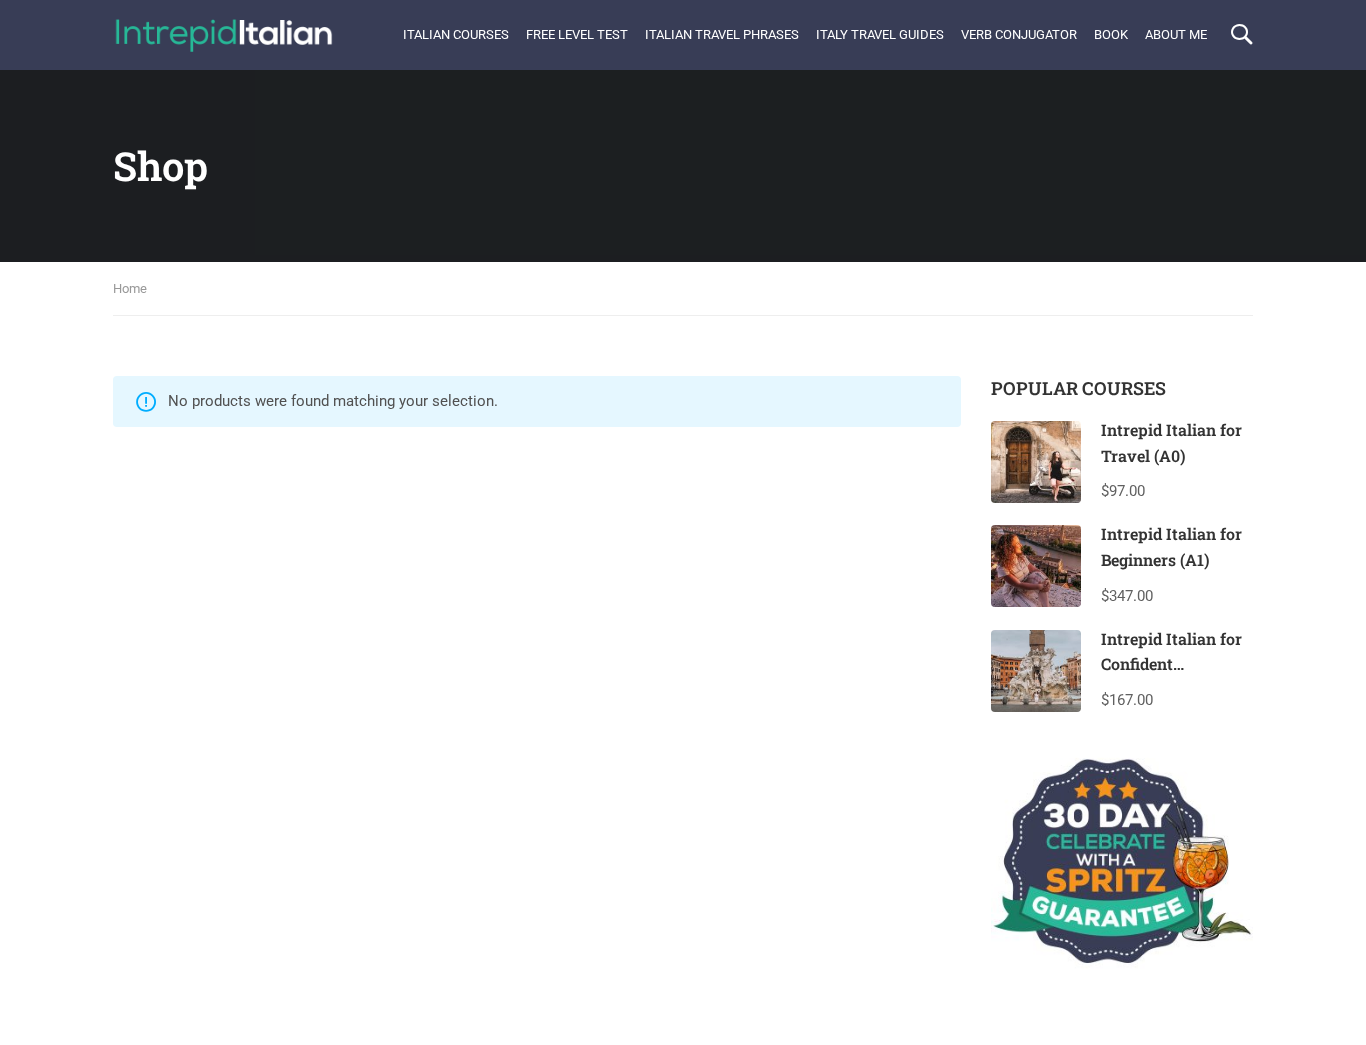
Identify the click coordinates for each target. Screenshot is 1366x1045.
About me (1176, 34)
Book (1111, 34)
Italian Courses (456, 34)
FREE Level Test (577, 34)
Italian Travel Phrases (722, 34)
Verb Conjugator (1019, 34)
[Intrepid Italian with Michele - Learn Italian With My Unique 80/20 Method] (223, 35)
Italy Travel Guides (880, 34)
